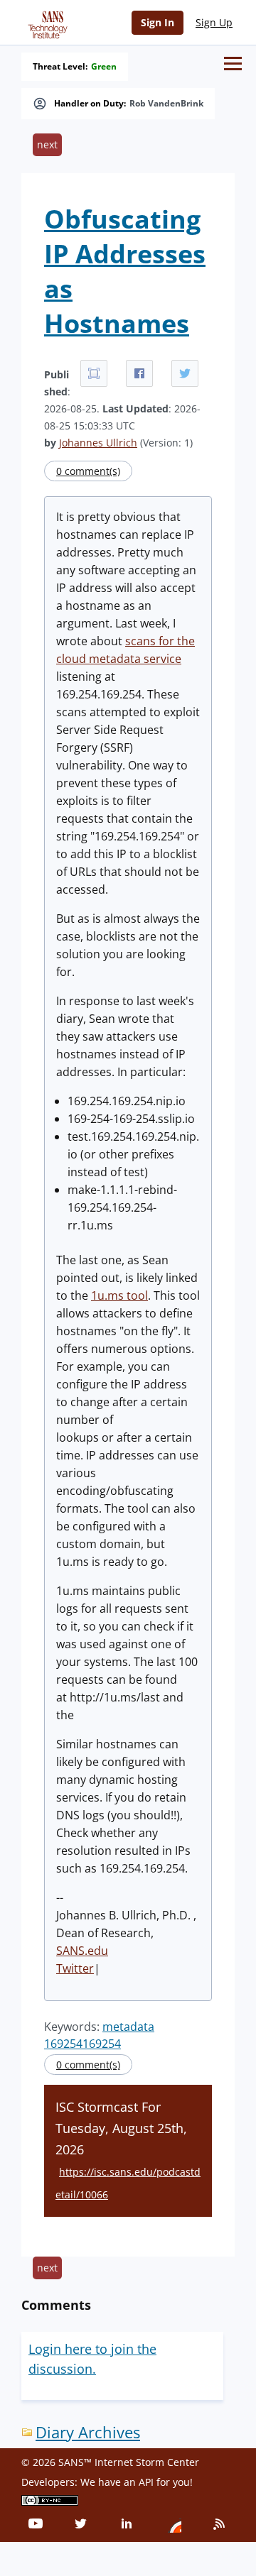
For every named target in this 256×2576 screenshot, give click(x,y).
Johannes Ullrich (98, 443)
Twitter (75, 1968)
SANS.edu (82, 1951)
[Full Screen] (94, 373)
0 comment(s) (88, 471)
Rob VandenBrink (166, 104)
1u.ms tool (119, 1295)
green (104, 67)
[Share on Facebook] (139, 373)
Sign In (158, 22)
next (47, 144)
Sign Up (214, 22)
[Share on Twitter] (185, 373)
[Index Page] (46, 22)
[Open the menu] (233, 64)
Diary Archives (88, 2432)
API (146, 2482)
